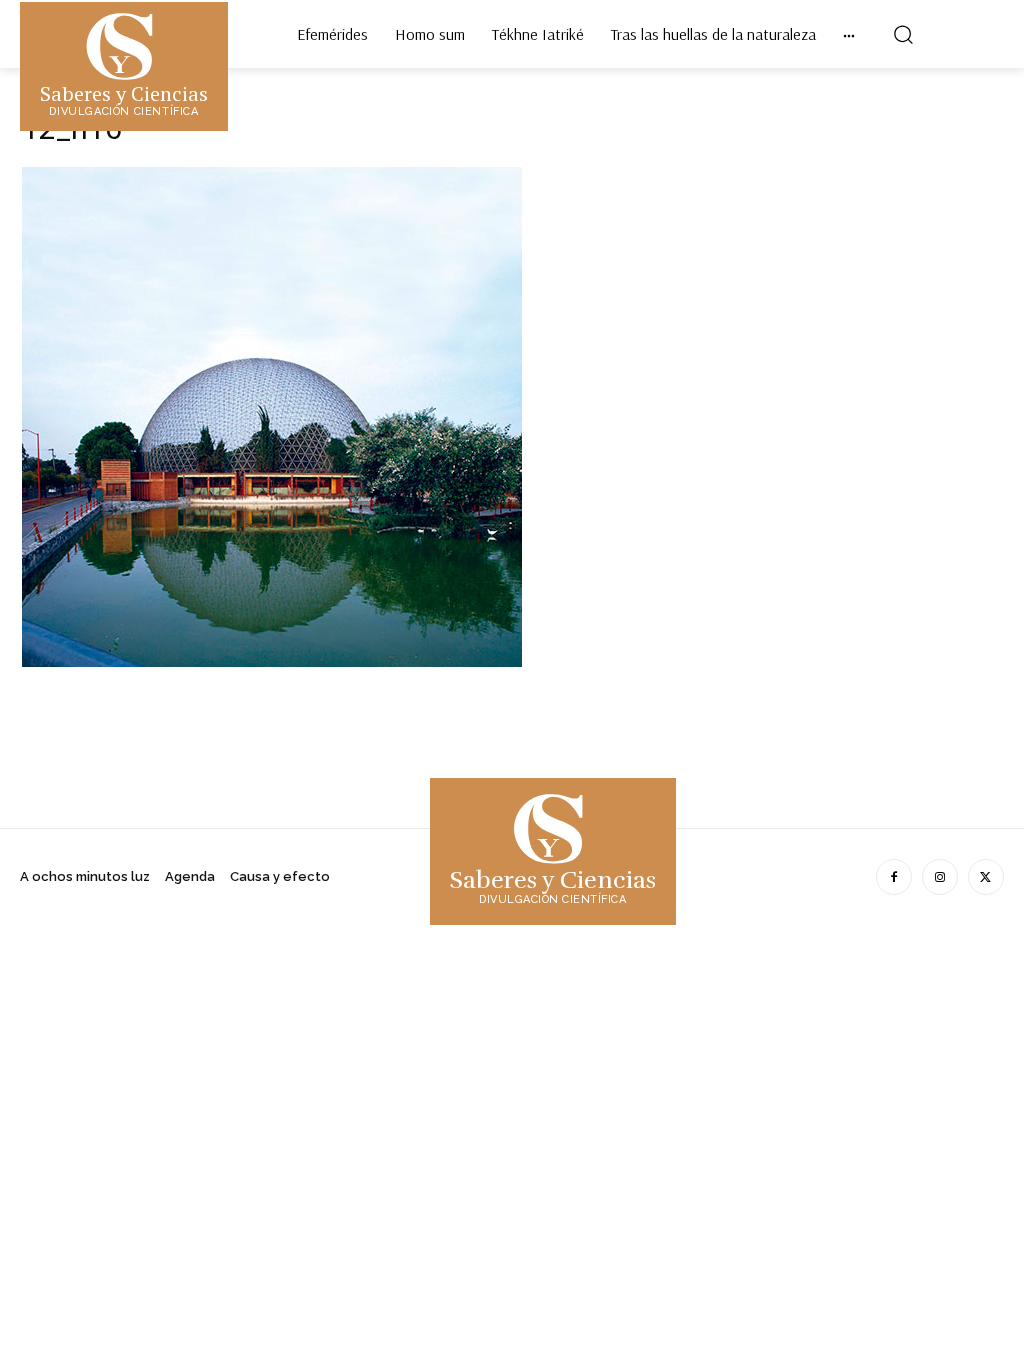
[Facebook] (894, 877)
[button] (903, 34)
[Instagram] (940, 877)
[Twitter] (986, 877)
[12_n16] (272, 661)
